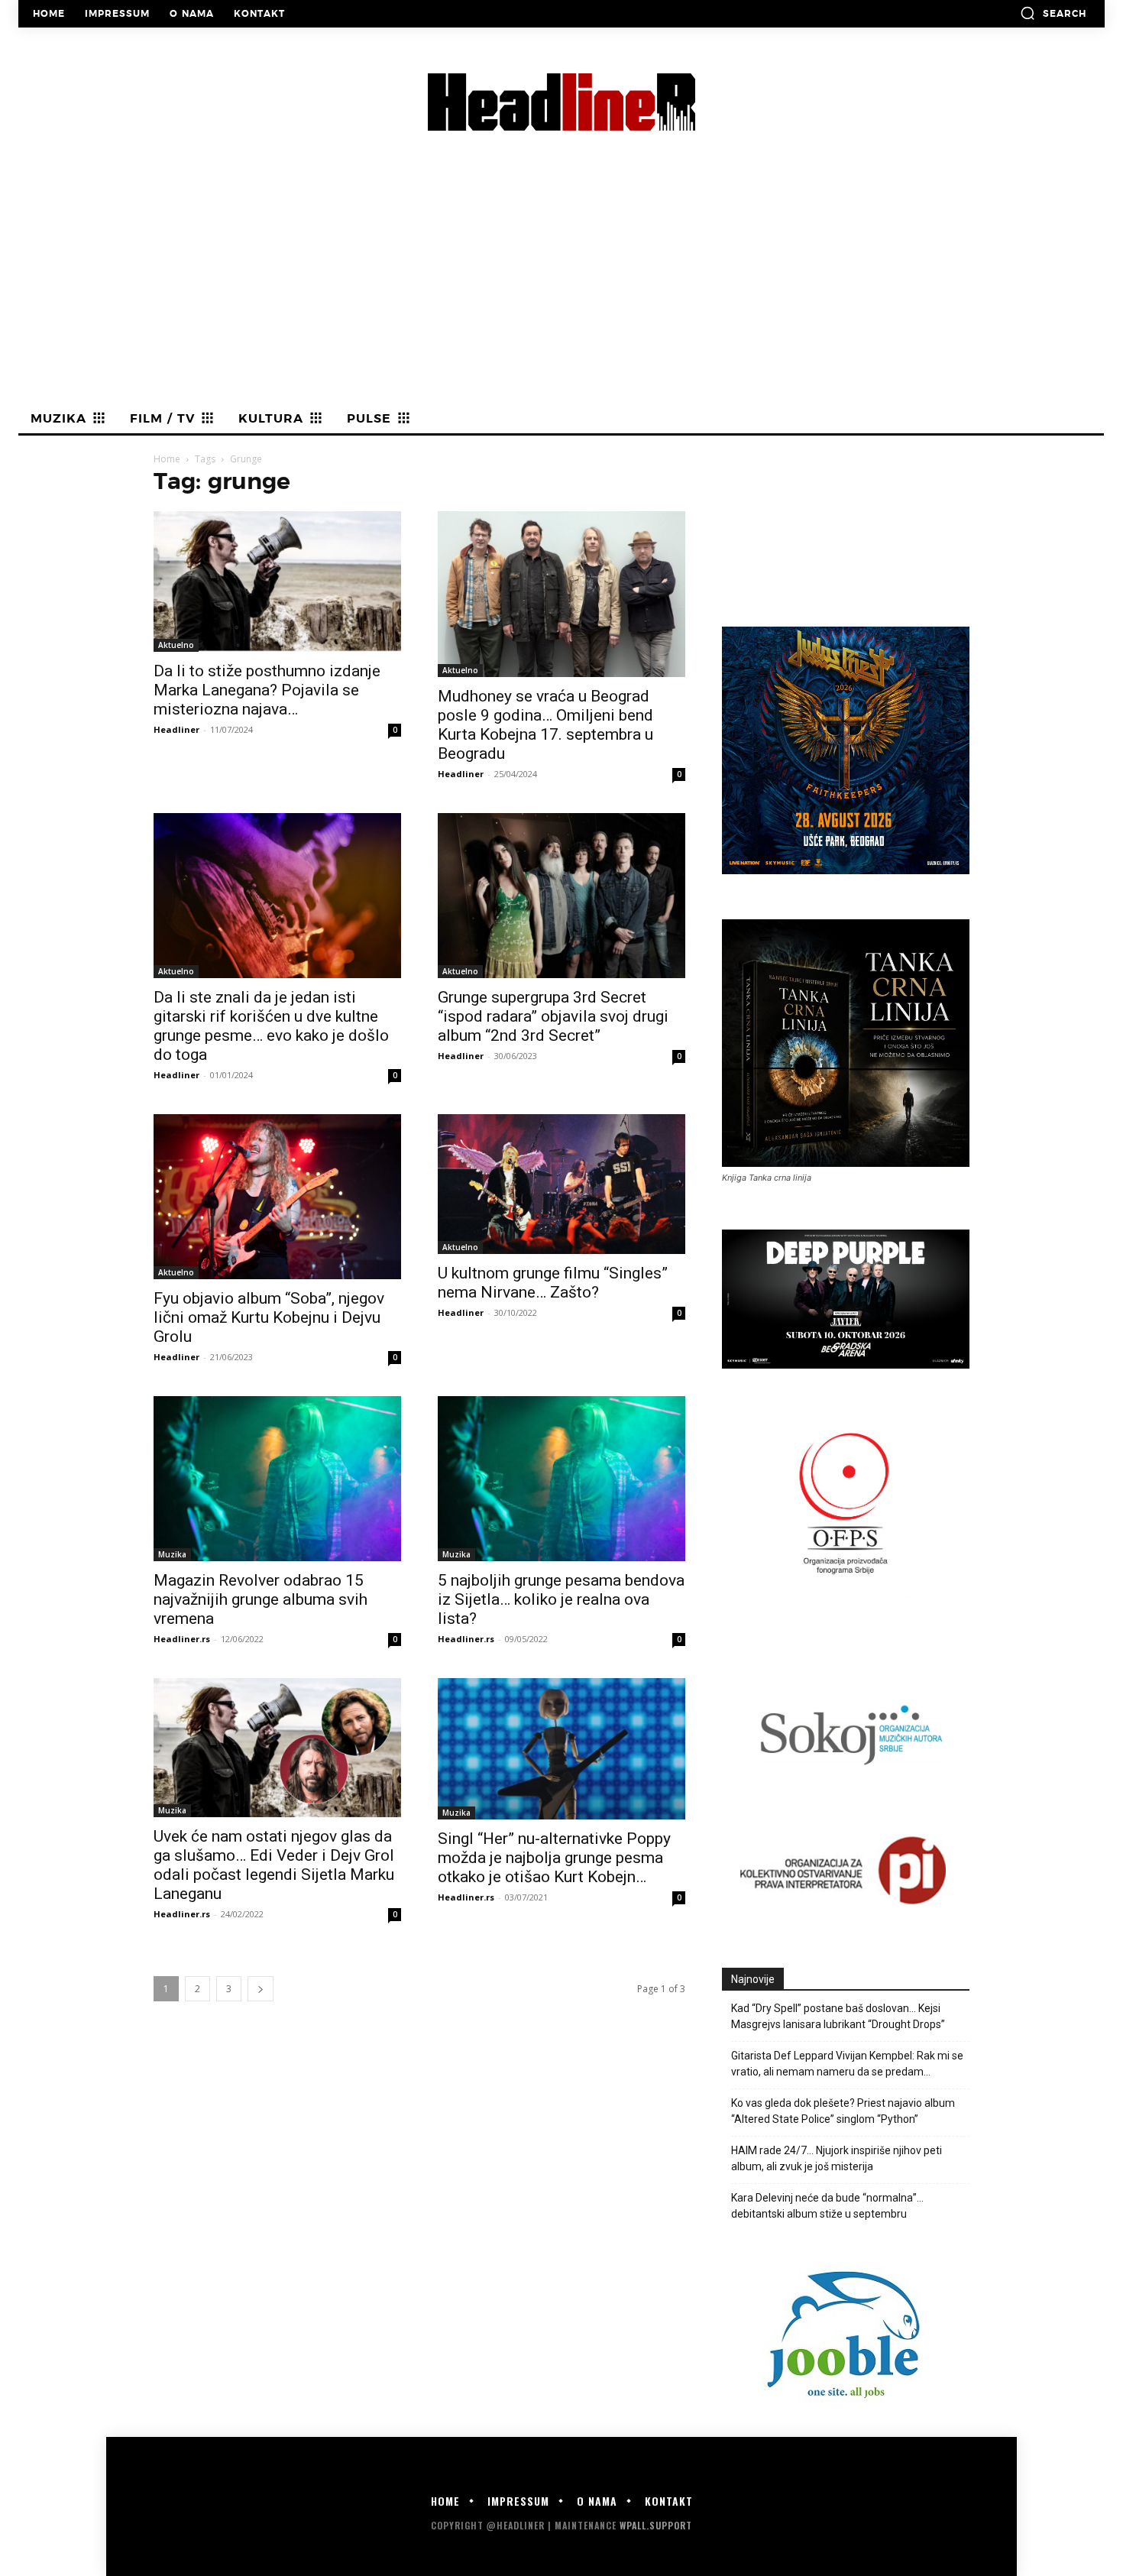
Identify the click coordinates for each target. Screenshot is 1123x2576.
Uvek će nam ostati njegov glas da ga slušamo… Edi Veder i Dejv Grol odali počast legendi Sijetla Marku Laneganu (274, 1865)
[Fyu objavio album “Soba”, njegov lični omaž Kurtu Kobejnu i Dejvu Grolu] (277, 1197)
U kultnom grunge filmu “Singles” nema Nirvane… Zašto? (553, 1283)
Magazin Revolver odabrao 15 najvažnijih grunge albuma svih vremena (261, 1599)
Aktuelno (176, 645)
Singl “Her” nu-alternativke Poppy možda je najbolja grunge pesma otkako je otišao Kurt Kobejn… (554, 1858)
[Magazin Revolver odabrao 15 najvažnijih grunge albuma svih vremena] (277, 1479)
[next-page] (261, 1989)
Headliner (176, 729)
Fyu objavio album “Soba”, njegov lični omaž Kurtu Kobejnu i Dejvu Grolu (269, 1317)
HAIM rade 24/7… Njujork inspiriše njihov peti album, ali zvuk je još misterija (837, 2158)
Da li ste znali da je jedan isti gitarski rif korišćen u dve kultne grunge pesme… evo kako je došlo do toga (271, 1026)
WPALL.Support (656, 2525)
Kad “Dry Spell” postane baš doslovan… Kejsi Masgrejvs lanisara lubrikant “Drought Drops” (838, 2016)
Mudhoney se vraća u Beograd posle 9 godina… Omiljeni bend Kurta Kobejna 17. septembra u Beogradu (545, 725)
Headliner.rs (182, 1639)
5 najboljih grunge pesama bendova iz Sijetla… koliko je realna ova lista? (561, 1599)
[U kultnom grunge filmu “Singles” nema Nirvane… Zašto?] (561, 1184)
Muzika (172, 1554)
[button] (1053, 13)
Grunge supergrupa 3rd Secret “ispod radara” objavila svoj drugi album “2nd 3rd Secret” (553, 1016)
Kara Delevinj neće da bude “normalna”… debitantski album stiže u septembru (827, 2206)
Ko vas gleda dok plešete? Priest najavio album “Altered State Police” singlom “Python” (843, 2111)
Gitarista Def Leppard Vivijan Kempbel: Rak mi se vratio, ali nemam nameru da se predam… (847, 2064)
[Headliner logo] (561, 102)
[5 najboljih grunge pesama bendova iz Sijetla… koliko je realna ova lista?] (561, 1479)
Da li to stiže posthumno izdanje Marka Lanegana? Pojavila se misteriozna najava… (267, 690)
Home (167, 459)
